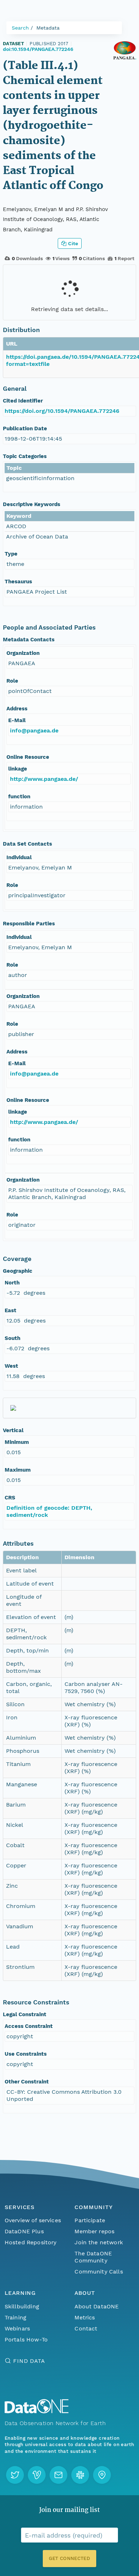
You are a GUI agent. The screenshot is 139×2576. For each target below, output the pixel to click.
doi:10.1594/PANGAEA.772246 (38, 49)
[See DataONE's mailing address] (102, 2475)
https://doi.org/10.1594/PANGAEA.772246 (62, 411)
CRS (10, 1498)
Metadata (48, 28)
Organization (23, 653)
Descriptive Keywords (32, 504)
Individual (19, 857)
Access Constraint (29, 2026)
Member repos (94, 2231)
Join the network (99, 2242)
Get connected (69, 2558)
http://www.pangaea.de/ (44, 779)
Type (11, 554)
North (12, 1283)
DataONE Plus (24, 2231)
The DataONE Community (93, 2257)
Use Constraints (26, 2054)
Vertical (13, 1430)
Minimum (17, 1442)
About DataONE (97, 2306)
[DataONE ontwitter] (15, 2475)
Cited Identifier (23, 401)
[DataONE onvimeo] (37, 2475)
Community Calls (99, 2272)
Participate (90, 2220)
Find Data (29, 2361)
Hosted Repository (31, 2242)
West (11, 1366)
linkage (18, 769)
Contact (86, 2328)
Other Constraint (27, 2082)
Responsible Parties (29, 924)
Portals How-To (26, 2340)
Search (20, 28)
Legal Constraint (25, 2014)
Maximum (18, 1470)
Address (17, 709)
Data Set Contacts (27, 844)
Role (12, 681)
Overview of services (33, 2220)
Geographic (18, 1271)
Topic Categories (25, 456)
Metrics (85, 2317)
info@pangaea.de (34, 730)
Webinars (17, 2328)
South (12, 1338)
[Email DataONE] (58, 2475)
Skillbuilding (22, 2306)
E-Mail (17, 720)
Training (16, 2317)
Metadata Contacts (29, 640)
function (19, 797)
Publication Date (25, 429)
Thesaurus (18, 582)
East (11, 1310)
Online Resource (28, 757)
